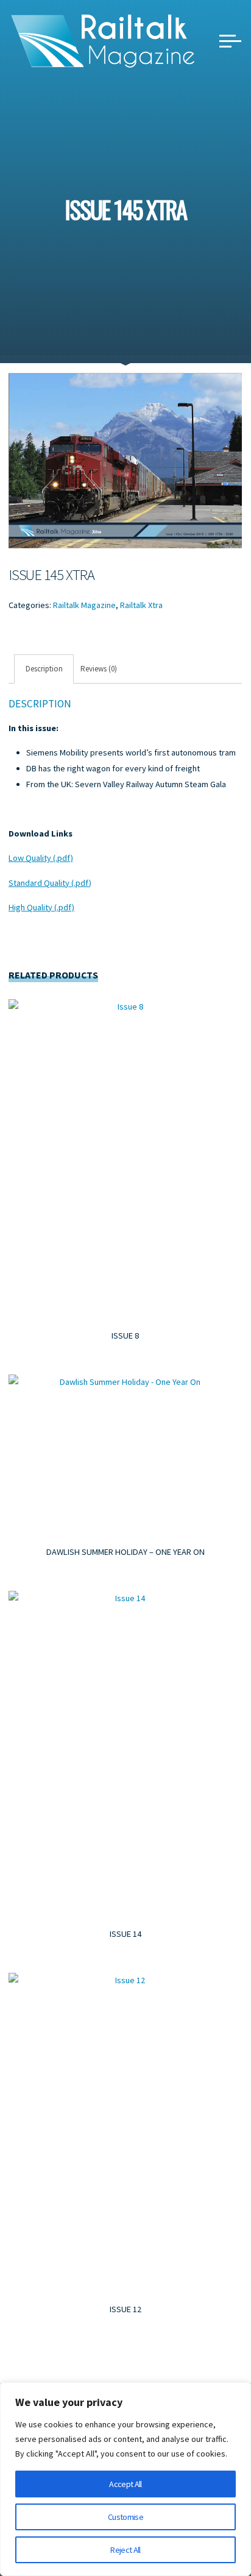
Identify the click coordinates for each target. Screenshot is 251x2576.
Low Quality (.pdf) (41, 858)
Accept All (125, 2484)
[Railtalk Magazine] (103, 40)
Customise (125, 2517)
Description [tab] (44, 669)
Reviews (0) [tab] (99, 669)
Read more (126, 1157)
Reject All (125, 2550)
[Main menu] (230, 41)
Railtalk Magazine (84, 605)
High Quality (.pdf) (41, 907)
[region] (125, 2479)
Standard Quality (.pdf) (50, 882)
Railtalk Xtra (141, 605)
